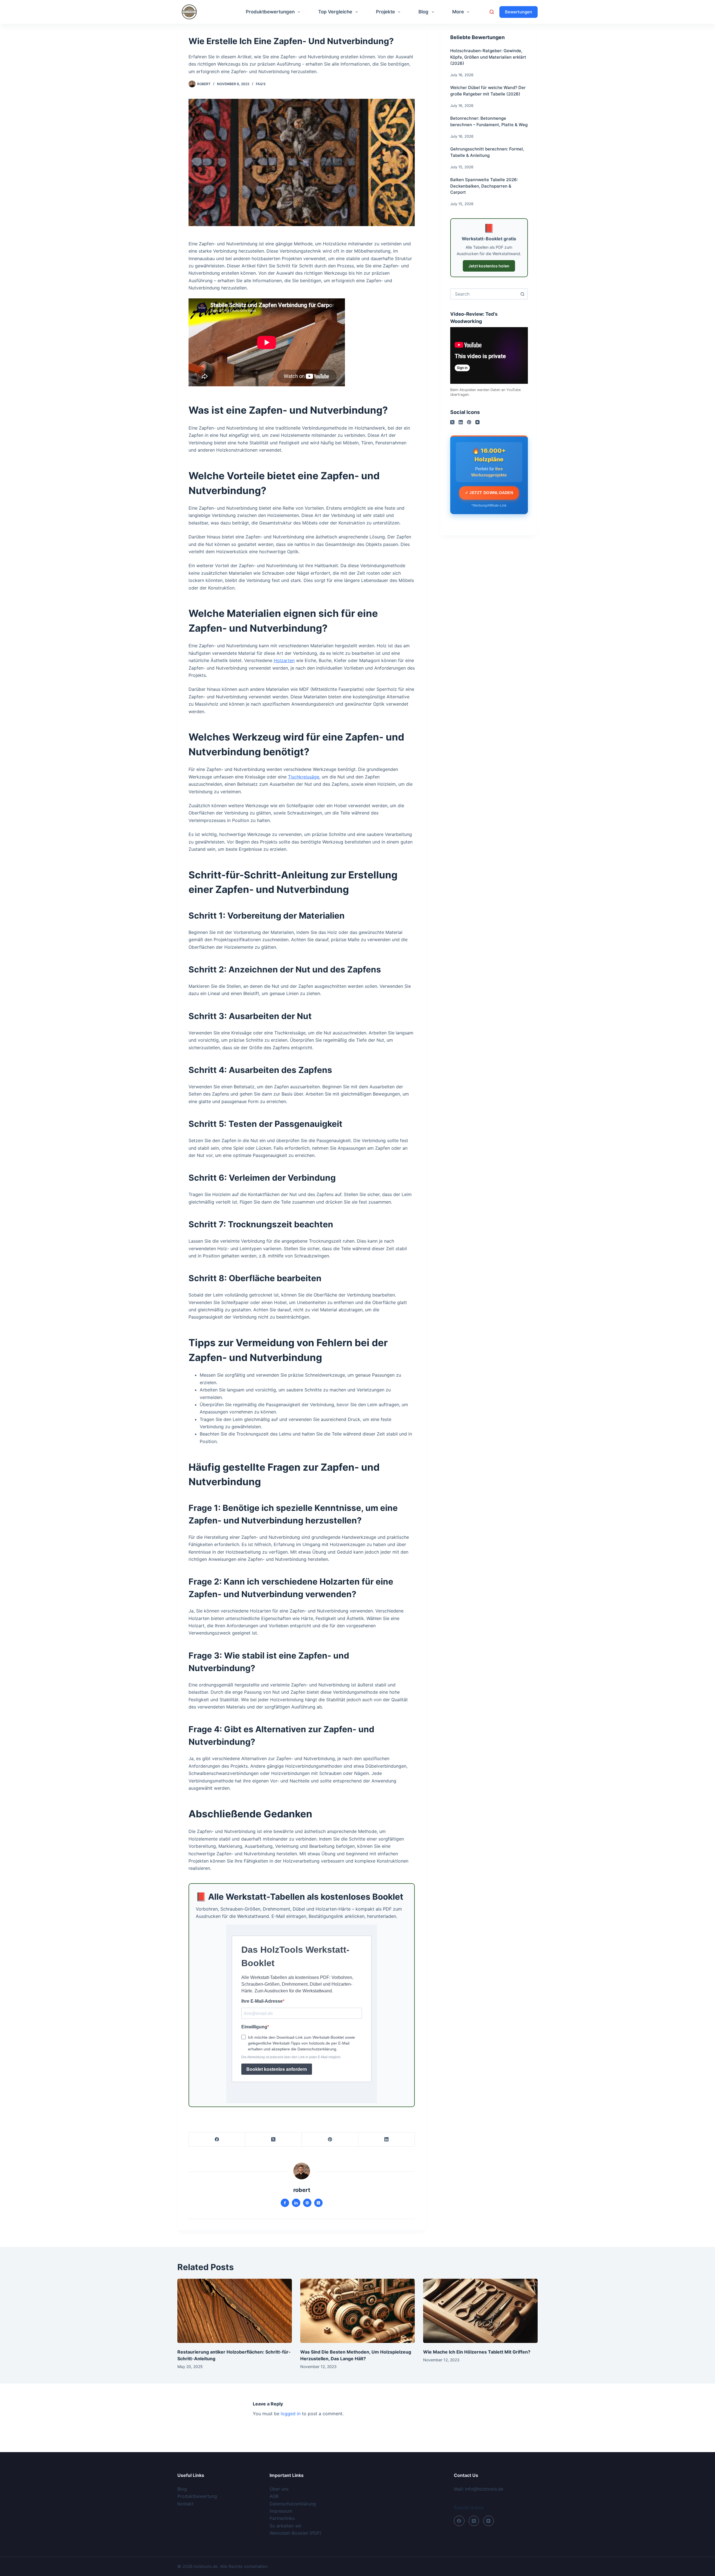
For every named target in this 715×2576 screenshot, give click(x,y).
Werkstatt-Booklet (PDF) (295, 2533)
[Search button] (522, 294)
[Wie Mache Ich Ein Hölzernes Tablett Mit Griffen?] (480, 2311)
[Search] (492, 12)
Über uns (279, 2489)
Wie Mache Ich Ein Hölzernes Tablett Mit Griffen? (477, 2352)
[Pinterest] (330, 2140)
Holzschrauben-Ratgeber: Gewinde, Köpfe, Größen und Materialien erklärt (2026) (488, 57)
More (458, 12)
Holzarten (284, 660)
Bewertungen (519, 12)
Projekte (385, 12)
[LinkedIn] (387, 2140)
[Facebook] (217, 2140)
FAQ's (261, 84)
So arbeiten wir (286, 2526)
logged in (291, 2414)
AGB (274, 2496)
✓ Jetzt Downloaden (489, 493)
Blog (423, 12)
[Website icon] (307, 2203)
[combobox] (484, 294)
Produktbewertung (197, 2496)
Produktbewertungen (270, 12)
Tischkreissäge (304, 777)
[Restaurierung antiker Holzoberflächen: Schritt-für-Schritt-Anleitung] (235, 2311)
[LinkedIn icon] (296, 2203)
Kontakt (185, 2504)
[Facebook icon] (285, 2203)
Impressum (281, 2511)
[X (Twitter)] (273, 2140)
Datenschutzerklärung (293, 2504)
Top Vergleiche (335, 12)
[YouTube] (477, 422)
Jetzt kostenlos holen (489, 266)
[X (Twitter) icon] (318, 2203)
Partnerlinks (282, 2518)
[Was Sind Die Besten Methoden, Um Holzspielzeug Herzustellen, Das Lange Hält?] (357, 2311)
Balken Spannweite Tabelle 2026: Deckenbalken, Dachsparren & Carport (484, 186)
